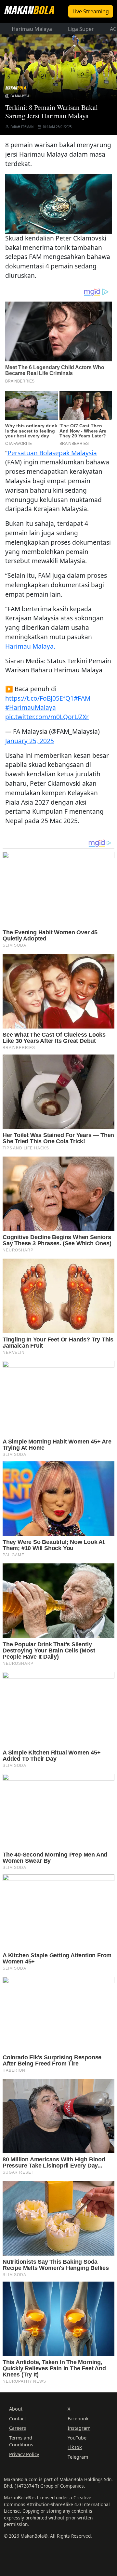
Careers (18, 2428)
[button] (58, 203)
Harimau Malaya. (30, 646)
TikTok (75, 2447)
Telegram (78, 2457)
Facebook (78, 2419)
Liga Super (81, 29)
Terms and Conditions (21, 2441)
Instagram (79, 2428)
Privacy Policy (24, 2454)
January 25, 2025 (30, 741)
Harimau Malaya (32, 29)
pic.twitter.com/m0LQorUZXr (47, 717)
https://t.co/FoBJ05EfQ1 (39, 698)
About (16, 2409)
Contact (18, 2419)
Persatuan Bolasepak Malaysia (52, 453)
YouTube (77, 2438)
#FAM (82, 698)
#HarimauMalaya (31, 707)
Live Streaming (91, 11)
